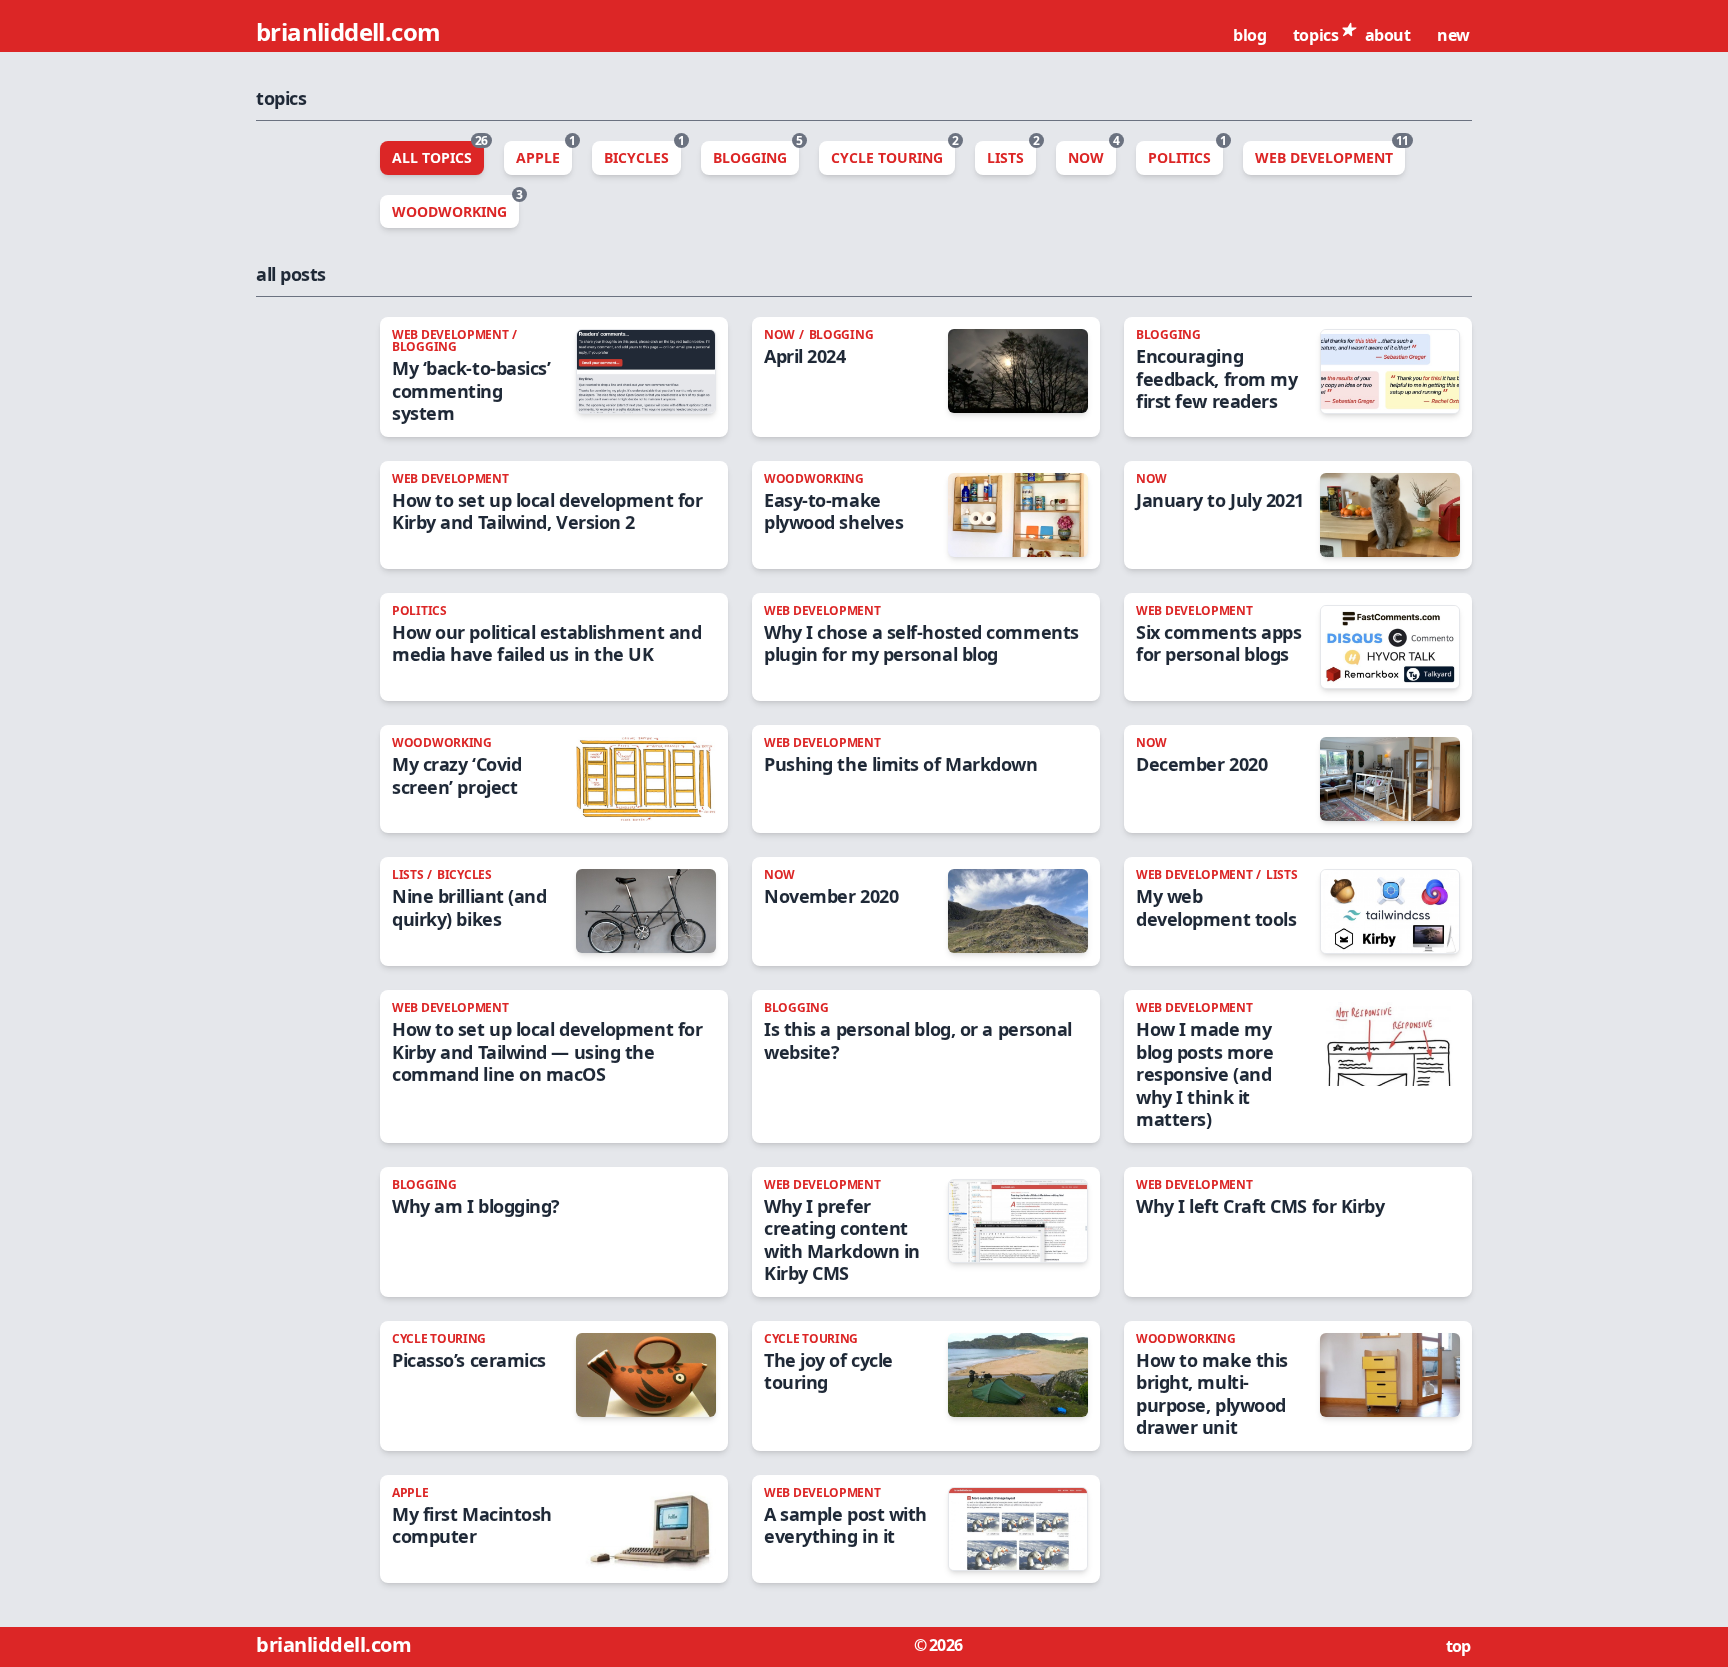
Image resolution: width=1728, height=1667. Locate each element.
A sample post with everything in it (845, 1525)
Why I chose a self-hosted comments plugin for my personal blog (921, 643)
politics (419, 610)
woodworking (814, 478)
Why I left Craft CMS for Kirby (1260, 1206)
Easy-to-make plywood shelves (833, 511)
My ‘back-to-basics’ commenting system (471, 390)
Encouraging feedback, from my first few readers (1216, 378)
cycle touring (439, 1338)
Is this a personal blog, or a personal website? (918, 1040)
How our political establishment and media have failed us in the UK (546, 643)
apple (410, 1492)
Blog (1251, 35)
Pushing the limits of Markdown (901, 764)
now (781, 334)
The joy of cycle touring (828, 1371)
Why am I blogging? (476, 1206)
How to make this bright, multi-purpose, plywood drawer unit (1212, 1394)
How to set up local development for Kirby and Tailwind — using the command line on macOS (547, 1051)
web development (451, 334)
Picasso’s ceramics (469, 1360)
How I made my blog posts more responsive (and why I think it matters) (1204, 1074)
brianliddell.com (351, 31)
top (1460, 1645)
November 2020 (831, 896)
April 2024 (805, 356)
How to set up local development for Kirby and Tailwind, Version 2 (547, 511)
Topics (1317, 35)
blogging (424, 346)
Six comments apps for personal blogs (1218, 643)
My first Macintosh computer (472, 1525)
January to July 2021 (1220, 500)
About (1390, 35)
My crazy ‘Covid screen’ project (456, 775)
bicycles (464, 874)
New (1455, 35)
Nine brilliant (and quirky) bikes (469, 907)
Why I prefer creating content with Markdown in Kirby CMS (842, 1240)
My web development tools (1216, 907)
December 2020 (1201, 764)
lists (409, 874)
